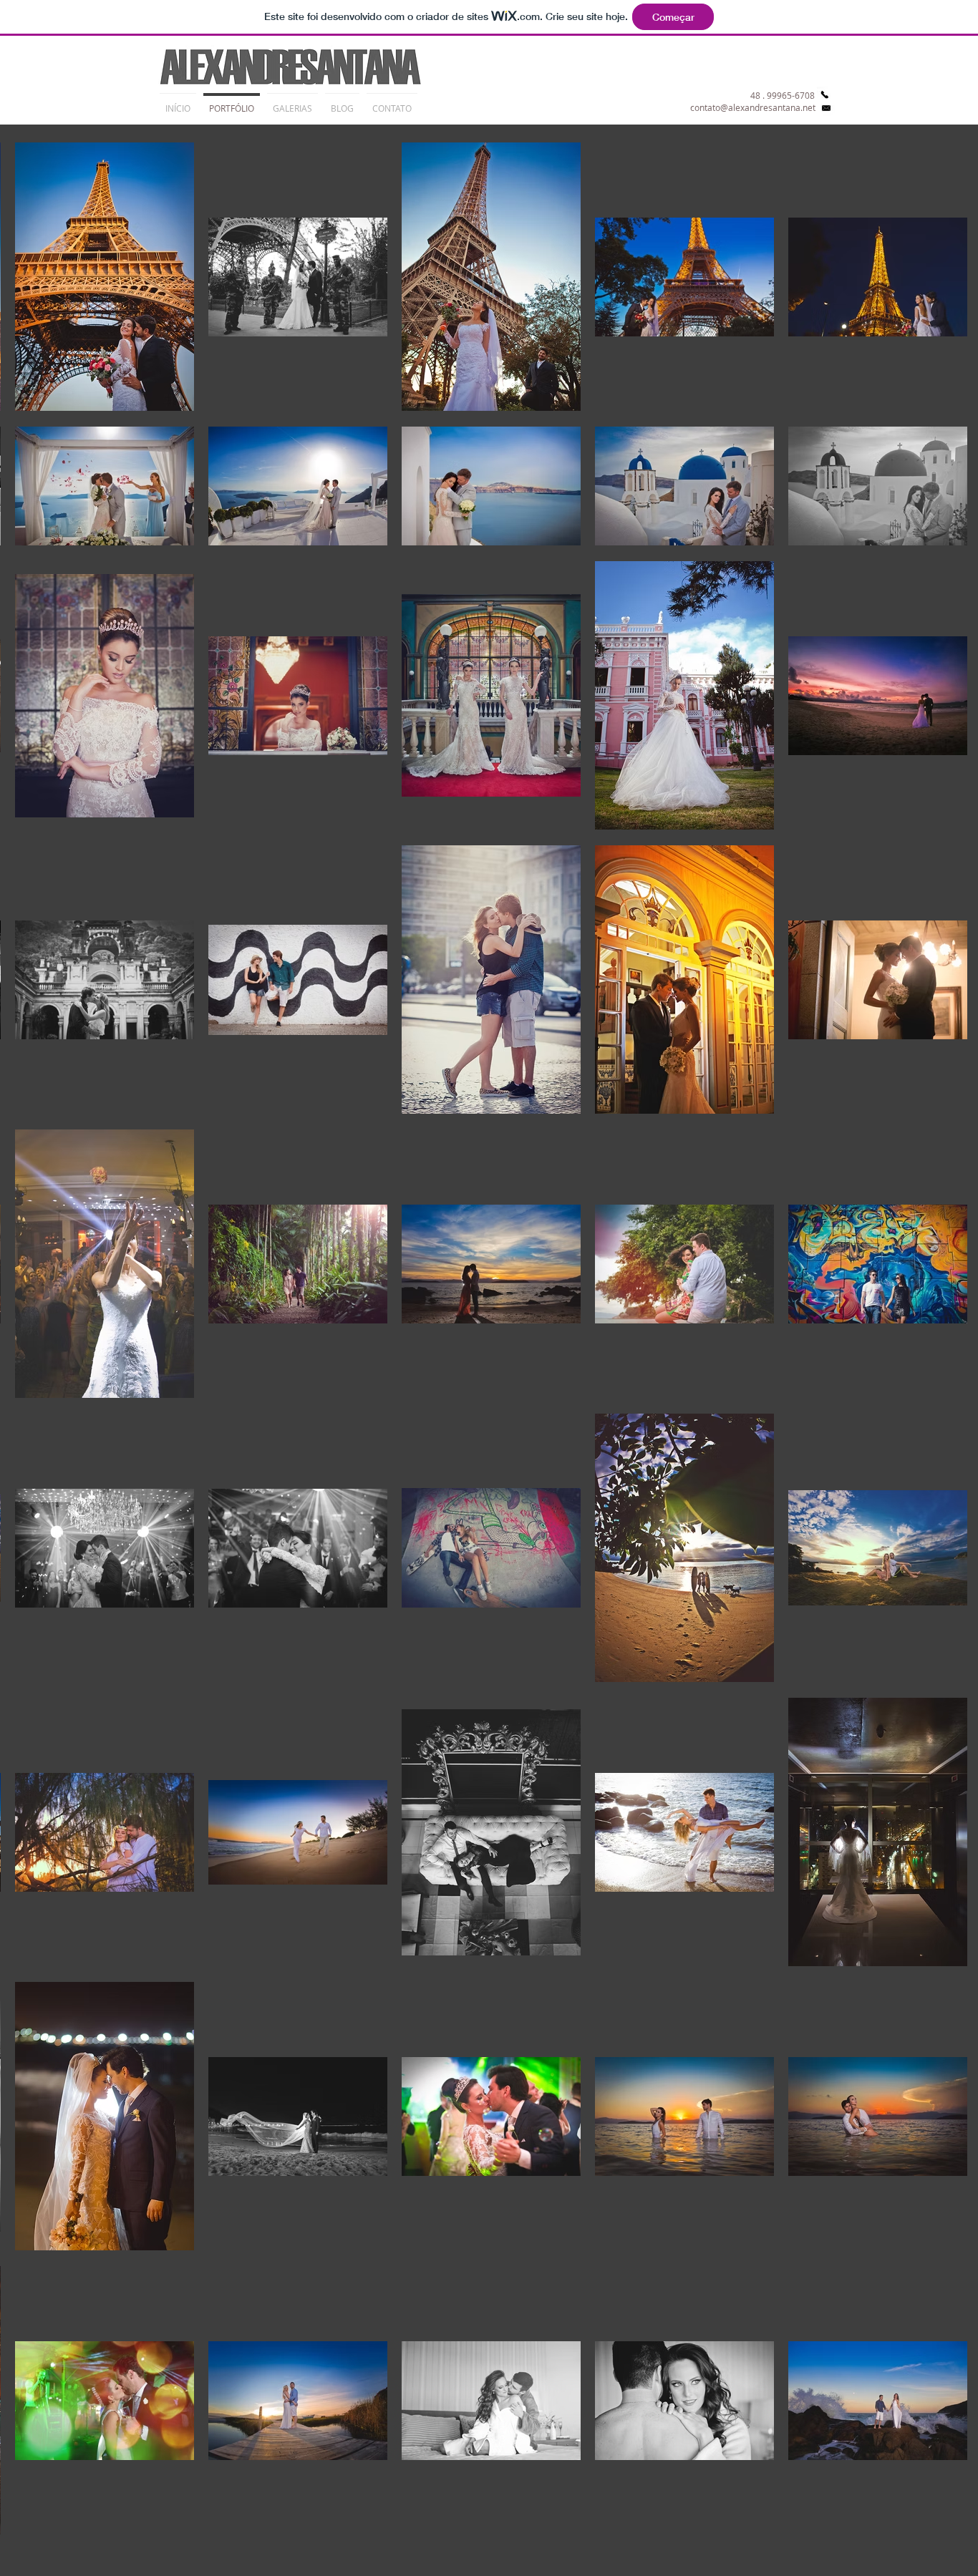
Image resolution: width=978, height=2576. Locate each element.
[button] (292, 102)
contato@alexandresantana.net (753, 107)
